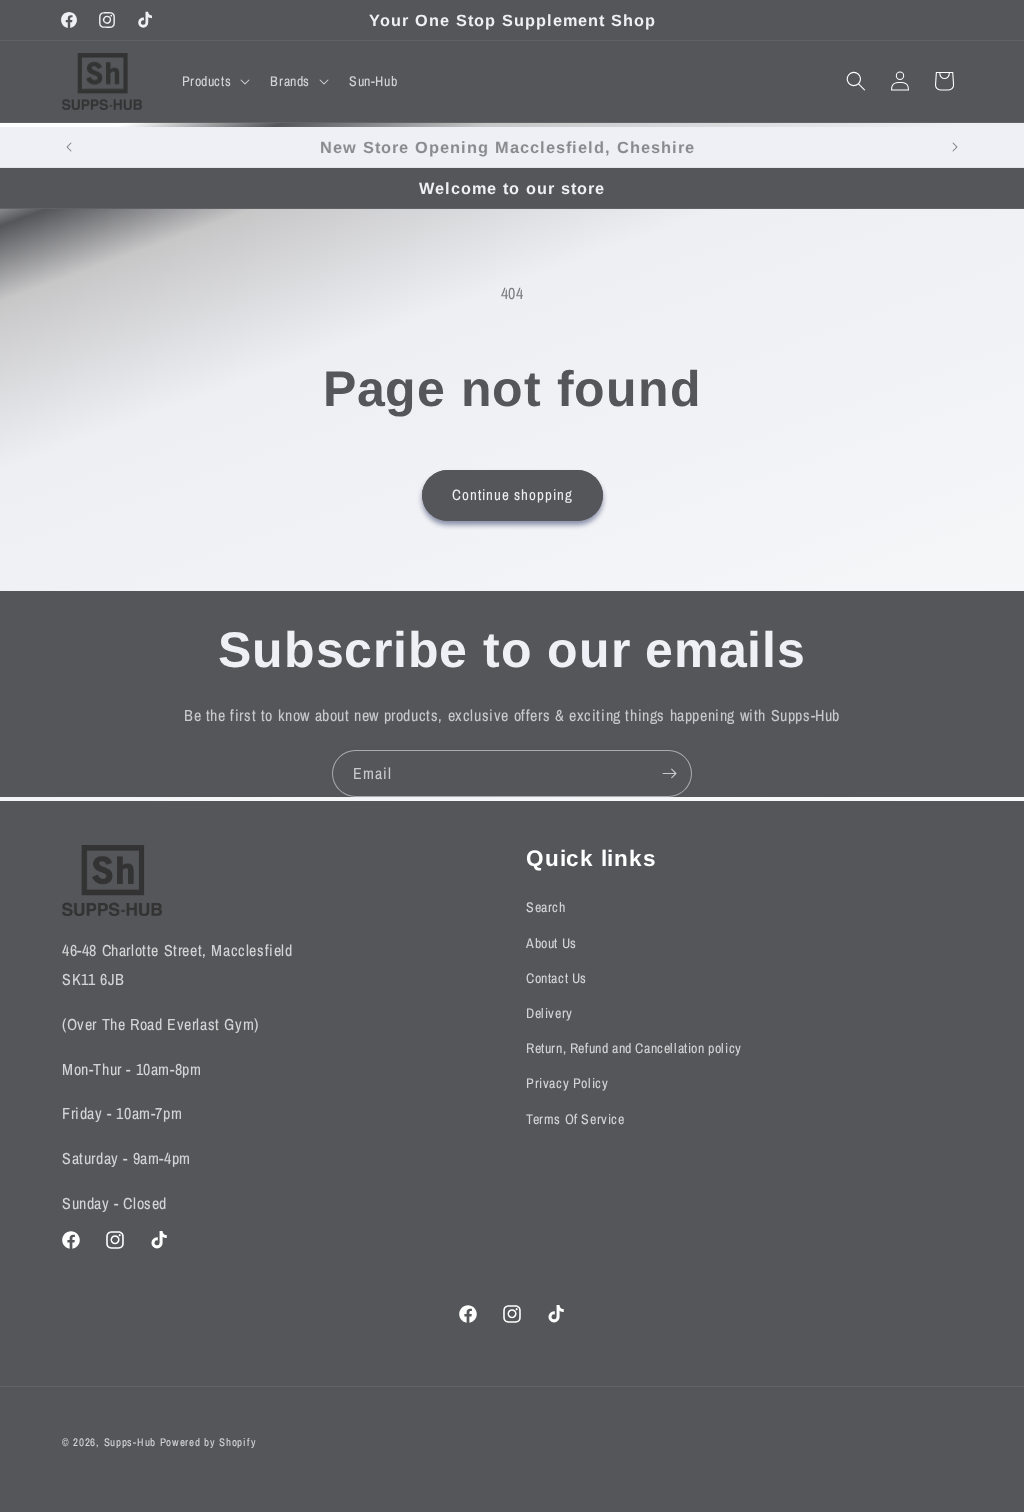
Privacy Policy (567, 1083)
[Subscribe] (669, 773)
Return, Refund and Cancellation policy (634, 1048)
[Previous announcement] (69, 147)
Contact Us (556, 978)
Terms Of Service (575, 1119)
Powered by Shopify (208, 1442)
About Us (551, 943)
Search (546, 907)
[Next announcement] (955, 147)
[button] (214, 81)
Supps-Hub (130, 1442)
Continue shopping (512, 494)
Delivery (549, 1013)
